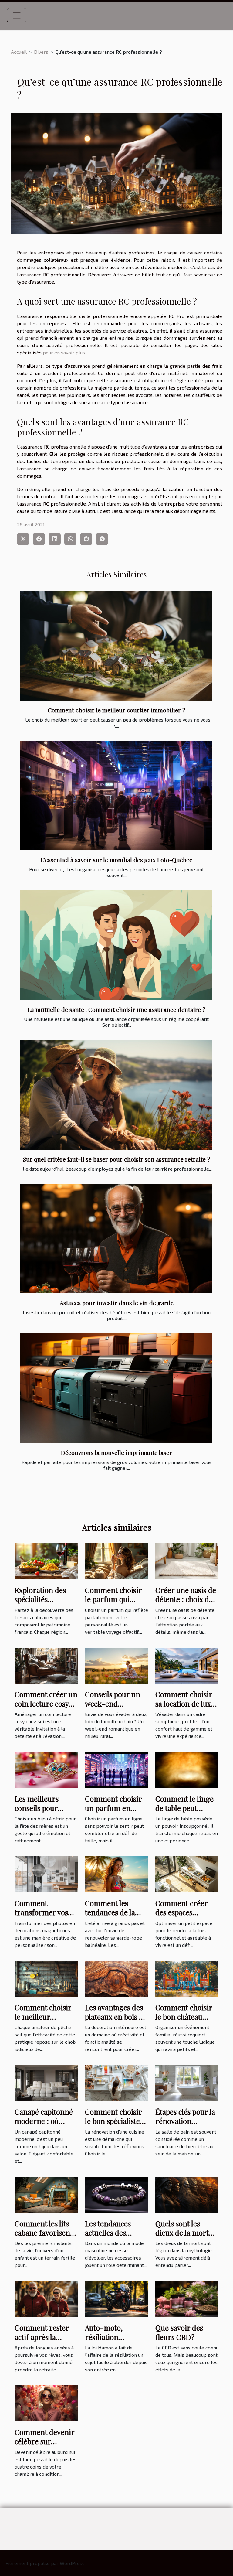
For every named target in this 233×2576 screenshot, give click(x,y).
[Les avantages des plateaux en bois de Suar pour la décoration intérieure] (116, 1978)
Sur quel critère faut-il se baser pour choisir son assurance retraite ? (117, 1159)
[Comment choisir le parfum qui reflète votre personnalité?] (116, 1560)
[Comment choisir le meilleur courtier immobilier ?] (116, 646)
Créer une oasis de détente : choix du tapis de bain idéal (186, 1599)
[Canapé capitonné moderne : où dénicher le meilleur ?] (46, 2082)
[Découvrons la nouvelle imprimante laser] (116, 1388)
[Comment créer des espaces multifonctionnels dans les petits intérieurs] (187, 1873)
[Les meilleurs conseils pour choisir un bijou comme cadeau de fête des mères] (46, 1769)
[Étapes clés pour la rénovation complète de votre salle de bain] (187, 2082)
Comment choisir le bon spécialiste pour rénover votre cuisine (116, 2126)
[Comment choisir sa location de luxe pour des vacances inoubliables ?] (187, 1665)
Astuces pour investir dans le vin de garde (117, 1303)
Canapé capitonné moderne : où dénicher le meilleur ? (44, 2126)
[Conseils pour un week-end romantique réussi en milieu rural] (116, 1665)
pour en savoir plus (64, 352)
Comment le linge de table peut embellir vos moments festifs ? (184, 1812)
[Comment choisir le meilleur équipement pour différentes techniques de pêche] (46, 1978)
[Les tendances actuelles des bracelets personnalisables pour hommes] (116, 2194)
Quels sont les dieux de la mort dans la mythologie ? (182, 2237)
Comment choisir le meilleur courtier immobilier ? (116, 710)
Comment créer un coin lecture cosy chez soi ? (46, 1703)
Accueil (19, 52)
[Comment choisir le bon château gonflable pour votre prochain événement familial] (187, 1978)
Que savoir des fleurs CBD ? (179, 2332)
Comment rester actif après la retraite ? (42, 2337)
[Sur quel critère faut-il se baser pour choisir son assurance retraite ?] (116, 1095)
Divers (41, 52)
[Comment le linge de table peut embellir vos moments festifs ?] (187, 1769)
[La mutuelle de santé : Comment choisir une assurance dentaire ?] (116, 945)
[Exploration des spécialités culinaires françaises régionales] (46, 1560)
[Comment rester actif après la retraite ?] (46, 2298)
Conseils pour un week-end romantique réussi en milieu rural (115, 1708)
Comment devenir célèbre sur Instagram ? (44, 2441)
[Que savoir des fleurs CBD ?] (187, 2298)
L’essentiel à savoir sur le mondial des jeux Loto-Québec (116, 860)
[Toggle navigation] (17, 15)
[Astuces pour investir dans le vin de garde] (116, 1239)
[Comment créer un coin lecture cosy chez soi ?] (46, 1665)
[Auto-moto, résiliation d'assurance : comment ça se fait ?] (116, 2298)
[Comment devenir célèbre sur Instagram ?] (46, 2402)
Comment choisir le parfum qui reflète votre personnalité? (113, 1604)
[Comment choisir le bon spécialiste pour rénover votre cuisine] (116, 2082)
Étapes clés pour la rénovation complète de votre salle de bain (185, 2126)
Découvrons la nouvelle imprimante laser (116, 1452)
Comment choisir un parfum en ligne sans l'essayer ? (116, 1812)
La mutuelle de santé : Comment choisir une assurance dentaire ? (116, 1009)
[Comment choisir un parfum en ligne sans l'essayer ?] (116, 1769)
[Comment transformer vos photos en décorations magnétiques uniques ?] (46, 1873)
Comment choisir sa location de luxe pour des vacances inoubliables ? (185, 1708)
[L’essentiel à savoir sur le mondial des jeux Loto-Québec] (116, 795)
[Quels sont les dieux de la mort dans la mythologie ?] (187, 2194)
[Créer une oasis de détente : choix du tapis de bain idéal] (187, 1560)
